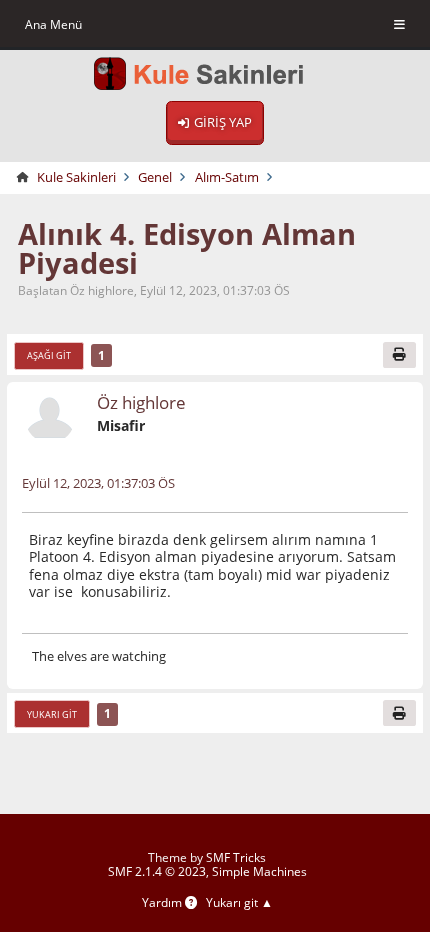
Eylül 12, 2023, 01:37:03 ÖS (98, 483)
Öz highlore (141, 402)
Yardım (163, 903)
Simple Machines (259, 871)
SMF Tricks (236, 857)
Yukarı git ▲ (239, 903)
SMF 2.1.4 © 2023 (157, 871)
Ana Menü (53, 24)
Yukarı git (52, 714)
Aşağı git (49, 355)
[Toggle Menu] (399, 25)
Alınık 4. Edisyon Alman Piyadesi (187, 248)
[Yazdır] (399, 355)
